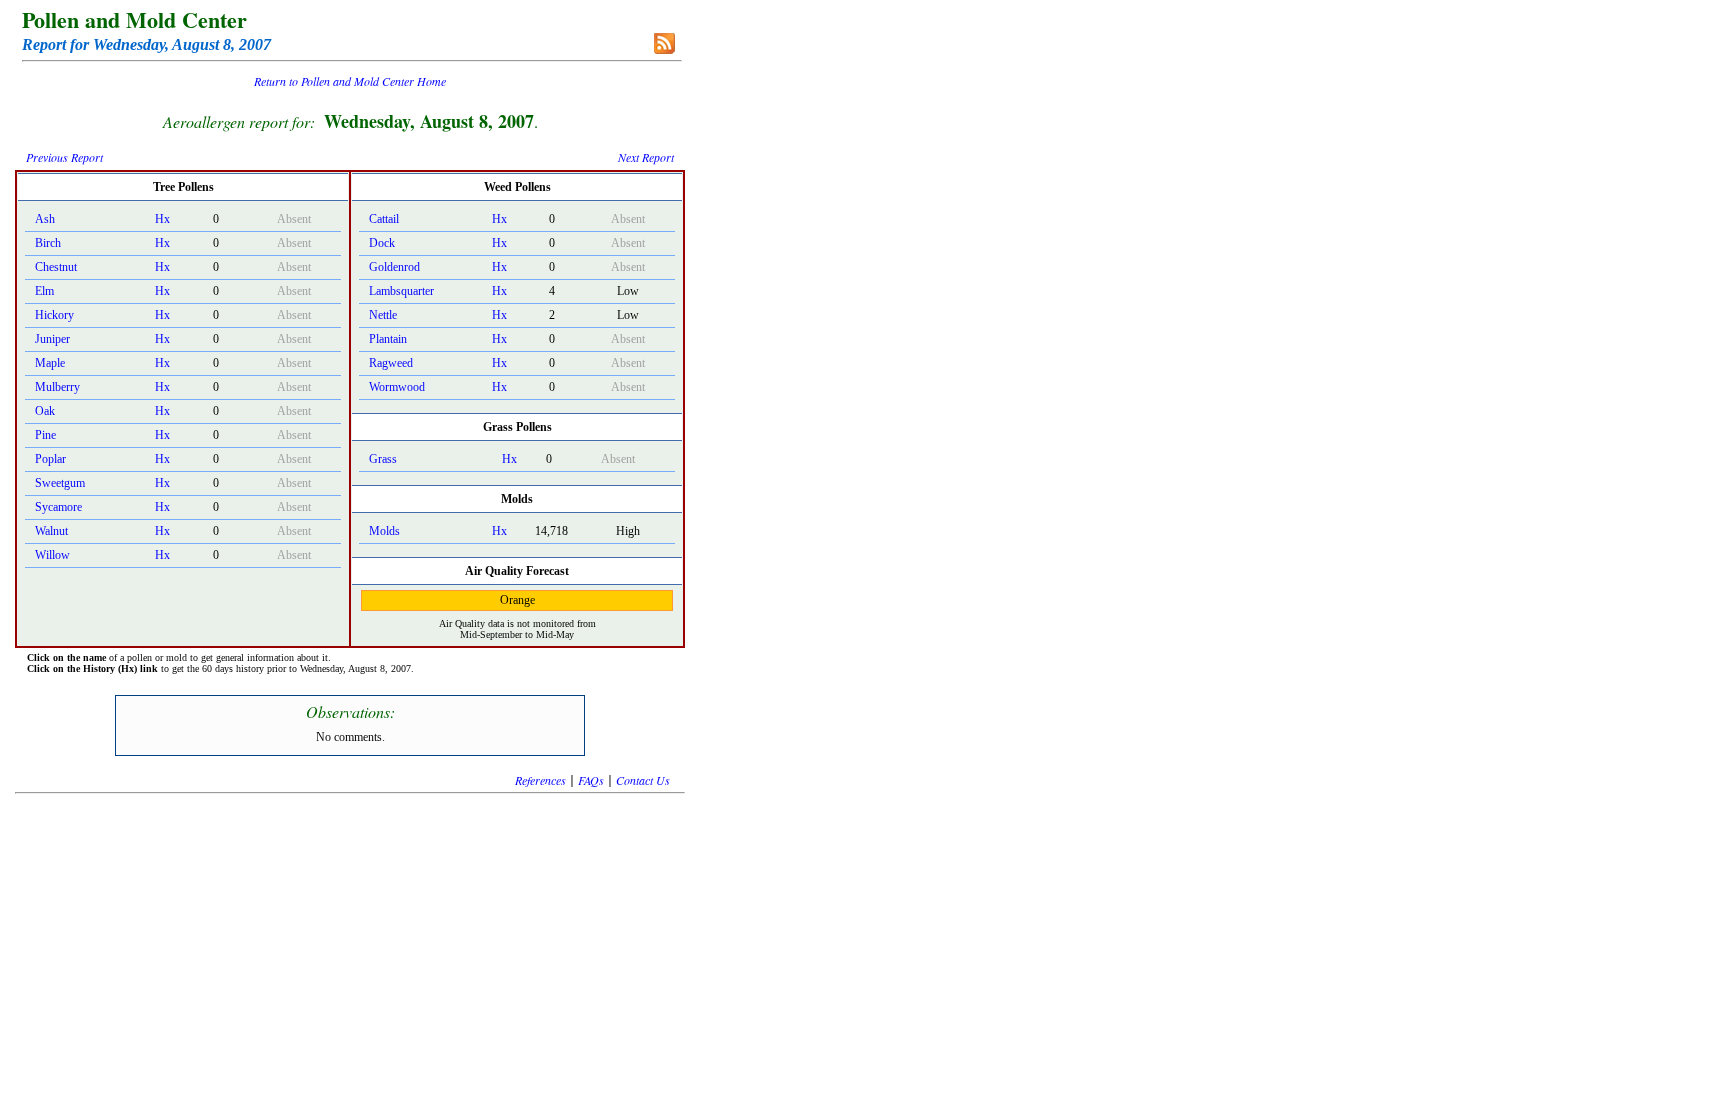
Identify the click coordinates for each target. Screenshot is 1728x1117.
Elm (44, 291)
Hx (162, 219)
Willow (52, 555)
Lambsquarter (401, 291)
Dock (382, 243)
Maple (50, 363)
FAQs (591, 780)
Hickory (54, 315)
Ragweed (391, 363)
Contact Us (643, 780)
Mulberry (57, 387)
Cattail (384, 219)
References (540, 780)
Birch (48, 243)
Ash (45, 219)
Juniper (52, 339)
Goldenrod (394, 267)
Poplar (50, 459)
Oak (45, 411)
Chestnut (56, 267)
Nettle (383, 315)
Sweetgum (60, 483)
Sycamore (58, 507)
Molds (384, 531)
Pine (45, 435)
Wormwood (397, 387)
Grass (383, 459)
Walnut (51, 531)
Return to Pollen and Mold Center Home (350, 81)
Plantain (388, 339)
